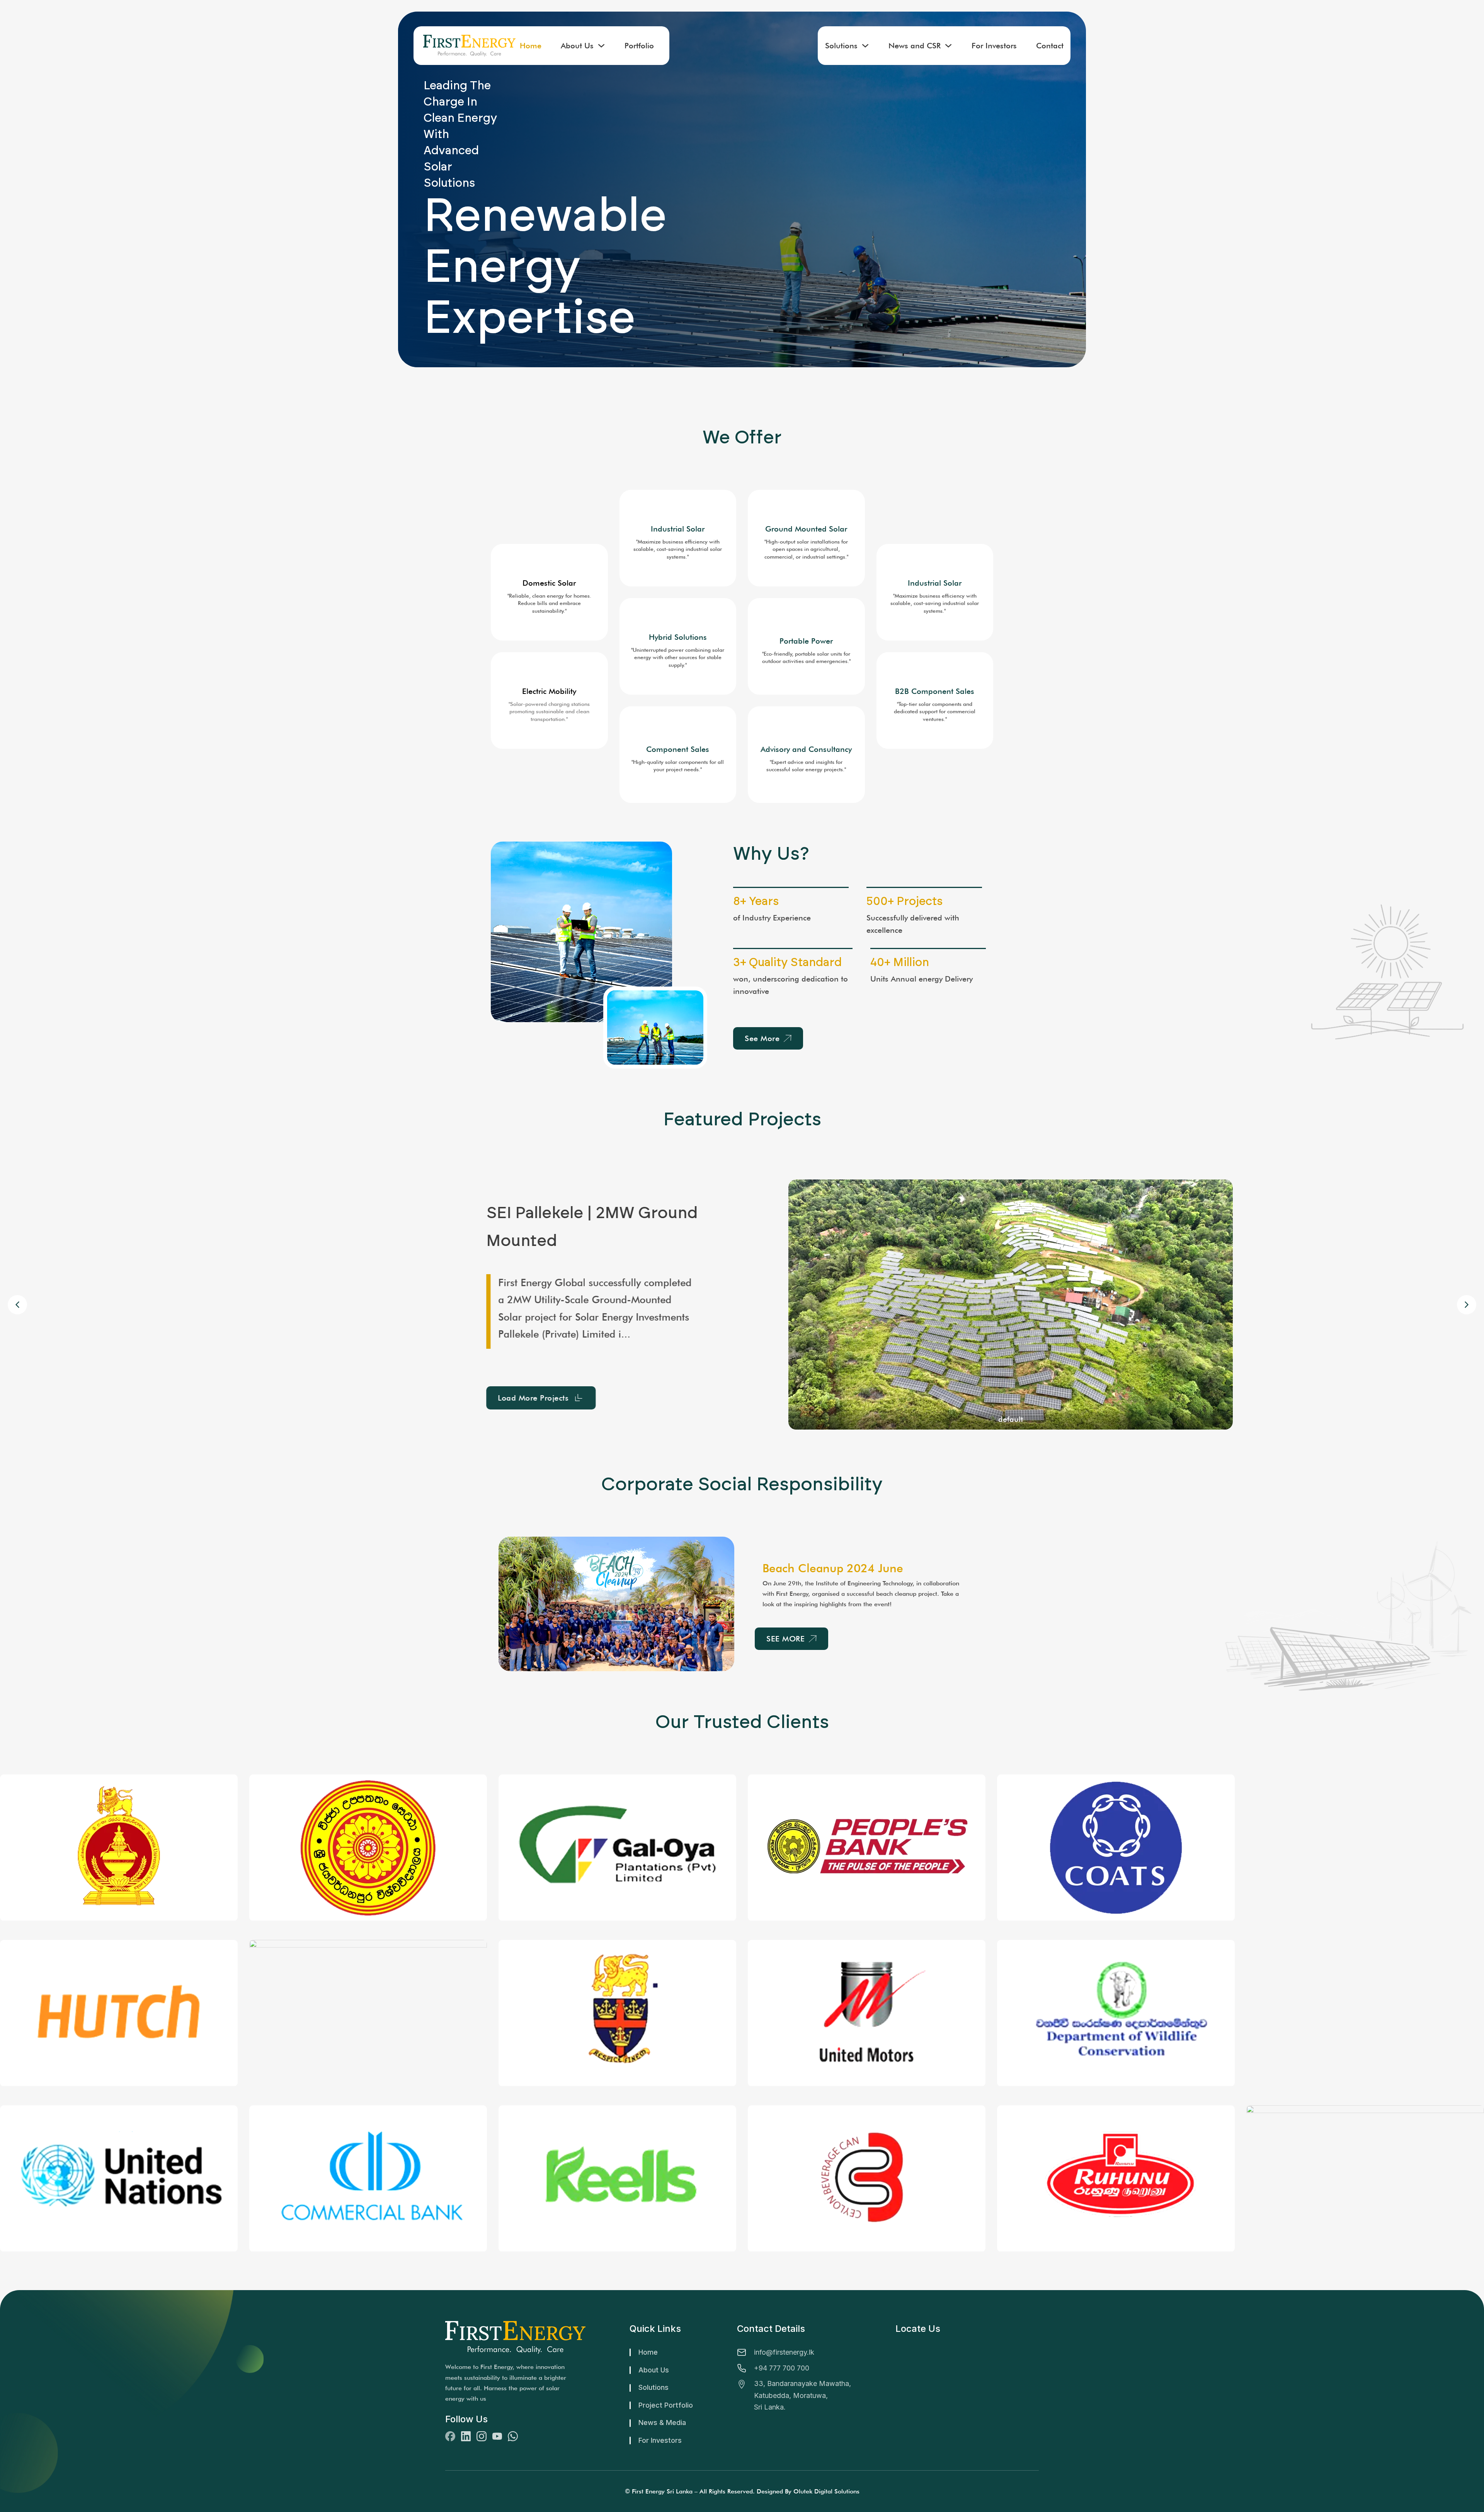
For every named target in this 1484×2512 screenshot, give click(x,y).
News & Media (662, 2423)
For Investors (994, 46)
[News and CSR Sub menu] (948, 46)
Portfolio (639, 46)
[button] (1467, 1305)
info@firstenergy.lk (784, 2352)
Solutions (841, 46)
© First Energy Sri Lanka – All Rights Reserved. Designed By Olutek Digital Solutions (742, 2491)
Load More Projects (312, 1389)
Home (531, 46)
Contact (1050, 46)
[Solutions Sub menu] (865, 46)
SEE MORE (785, 1639)
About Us (577, 46)
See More (762, 1038)
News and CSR (915, 46)
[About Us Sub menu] (601, 46)
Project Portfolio (666, 2405)
